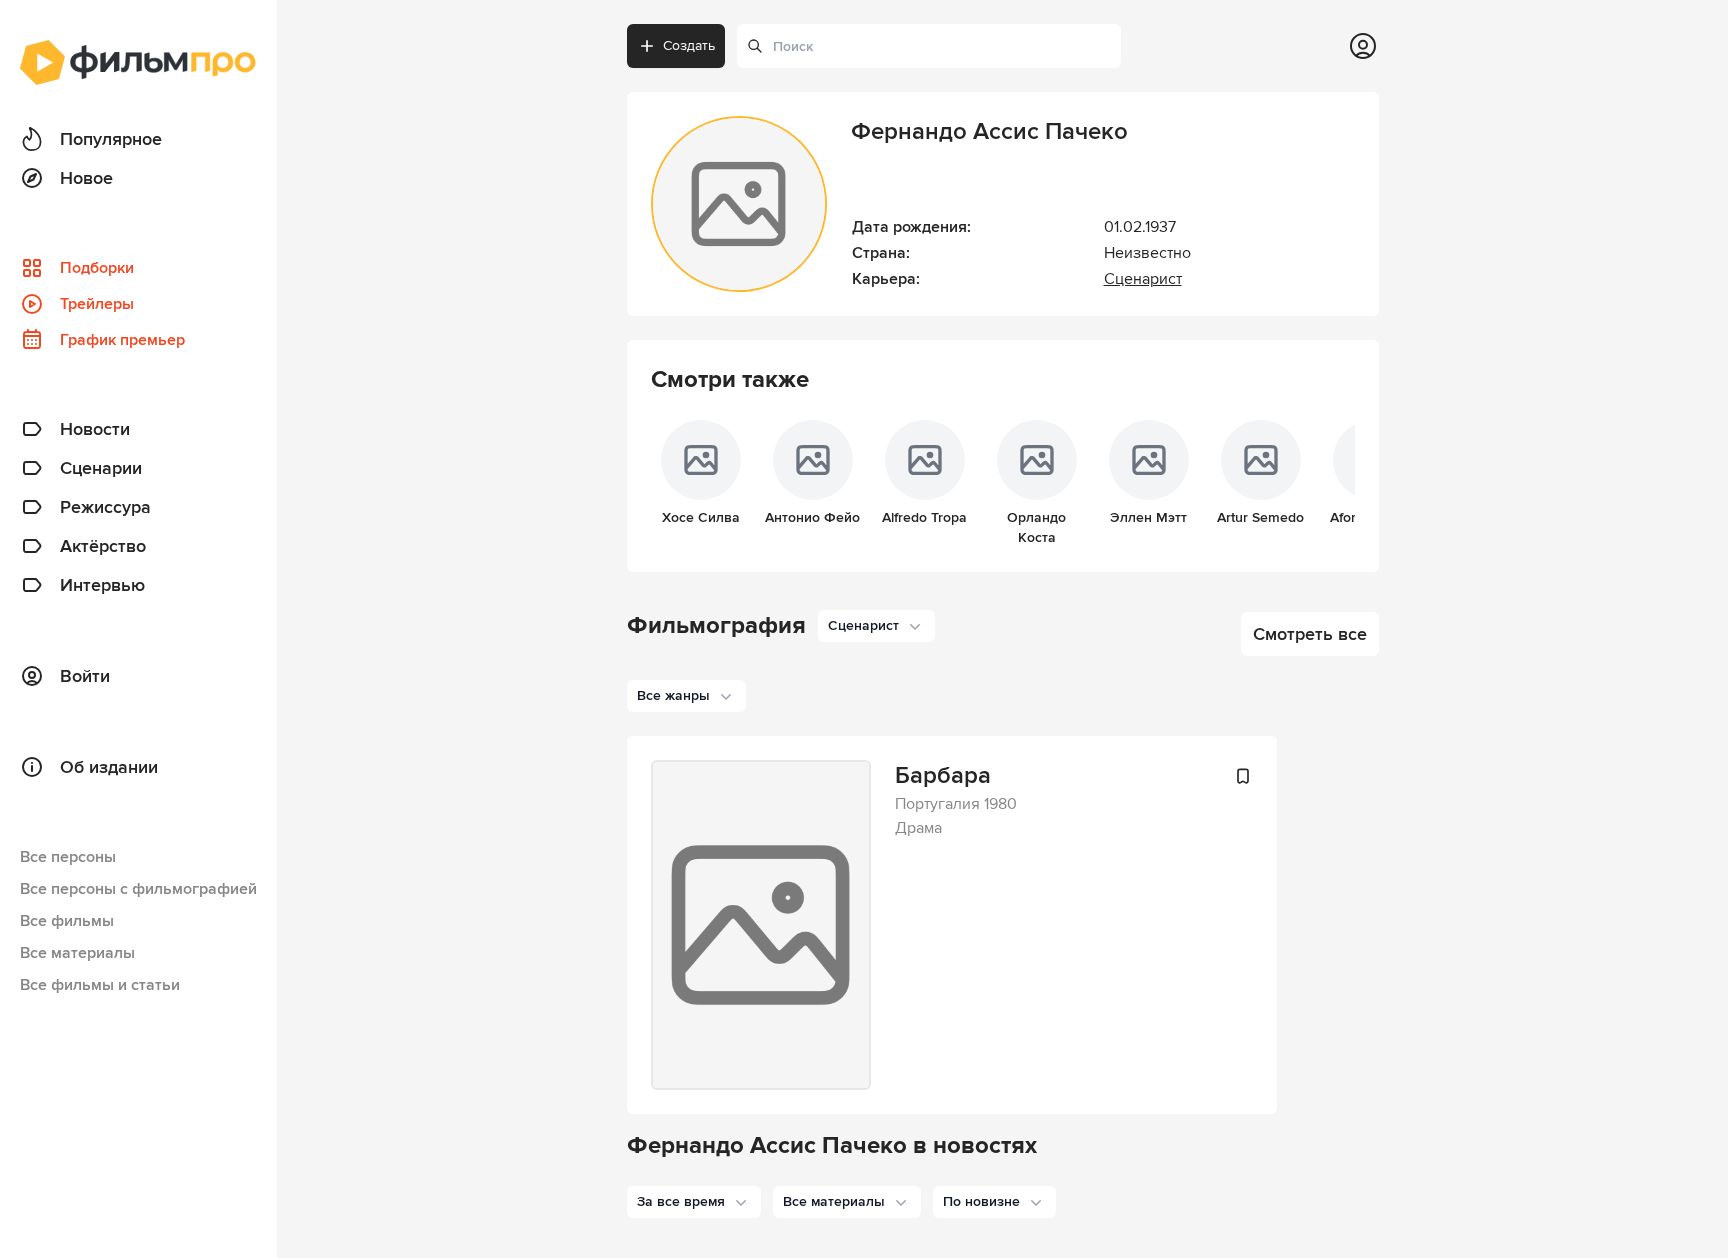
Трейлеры (97, 304)
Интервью (102, 585)
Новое (86, 178)
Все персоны (68, 857)
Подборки (97, 268)
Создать (689, 45)
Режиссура (105, 507)
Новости (95, 429)
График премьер (122, 340)
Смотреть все (1310, 634)
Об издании (109, 767)
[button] (694, 1202)
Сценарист (1143, 279)
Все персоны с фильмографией (138, 889)
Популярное (111, 139)
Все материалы (77, 953)
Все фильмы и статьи (100, 985)
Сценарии (101, 468)
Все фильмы (67, 921)
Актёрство (103, 546)
